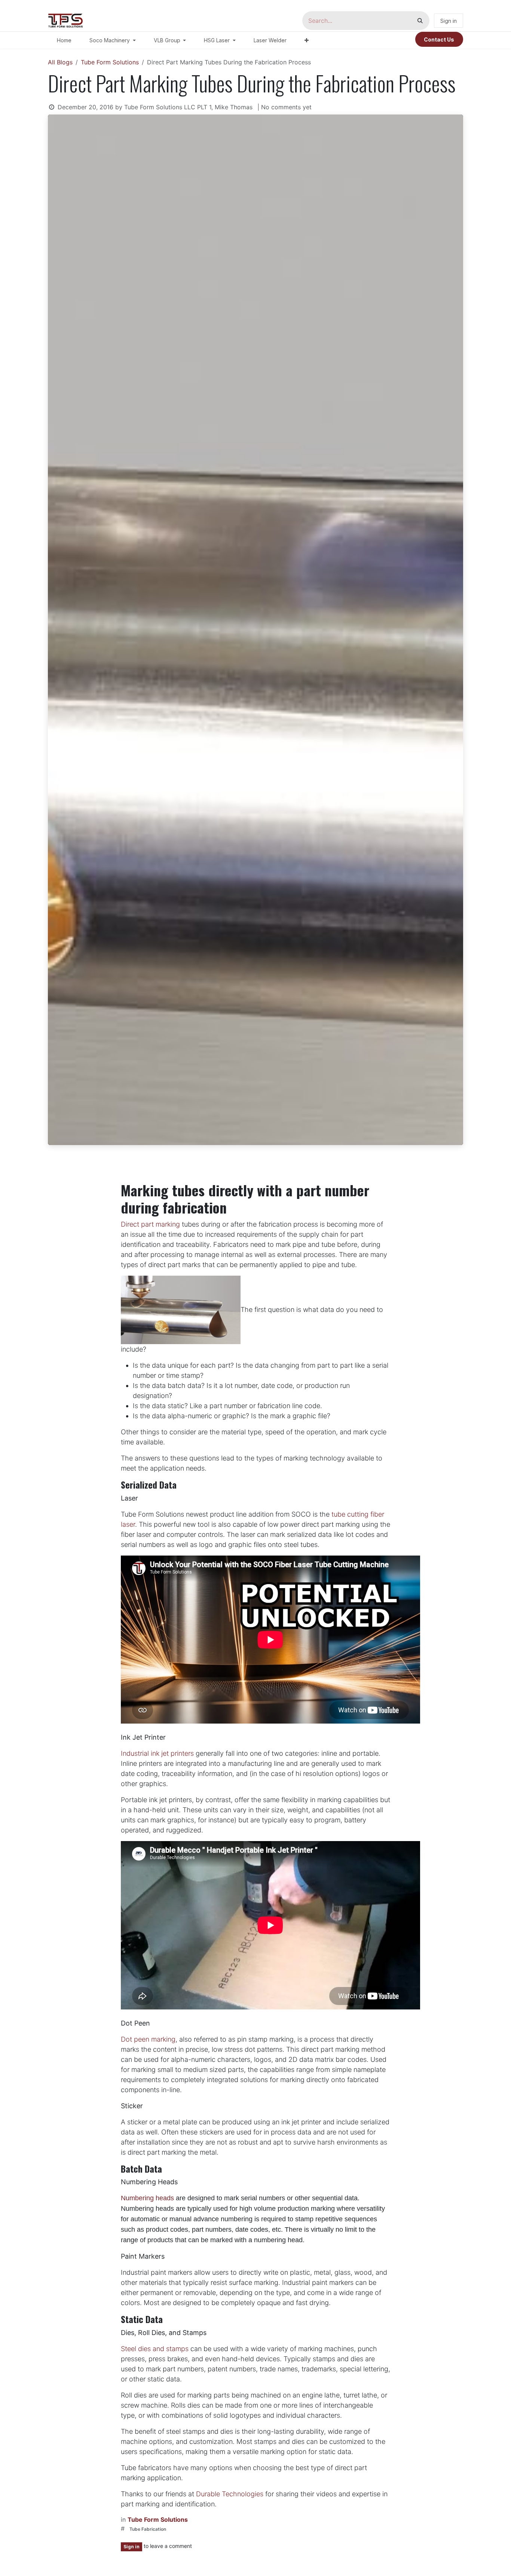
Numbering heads (147, 2198)
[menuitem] (64, 40)
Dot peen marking (148, 2039)
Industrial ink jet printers (157, 1753)
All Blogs (60, 62)
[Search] (420, 21)
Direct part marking (150, 1224)
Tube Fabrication (148, 2529)
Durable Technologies (230, 2494)
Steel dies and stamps (155, 2349)
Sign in (449, 21)
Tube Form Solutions (110, 62)
